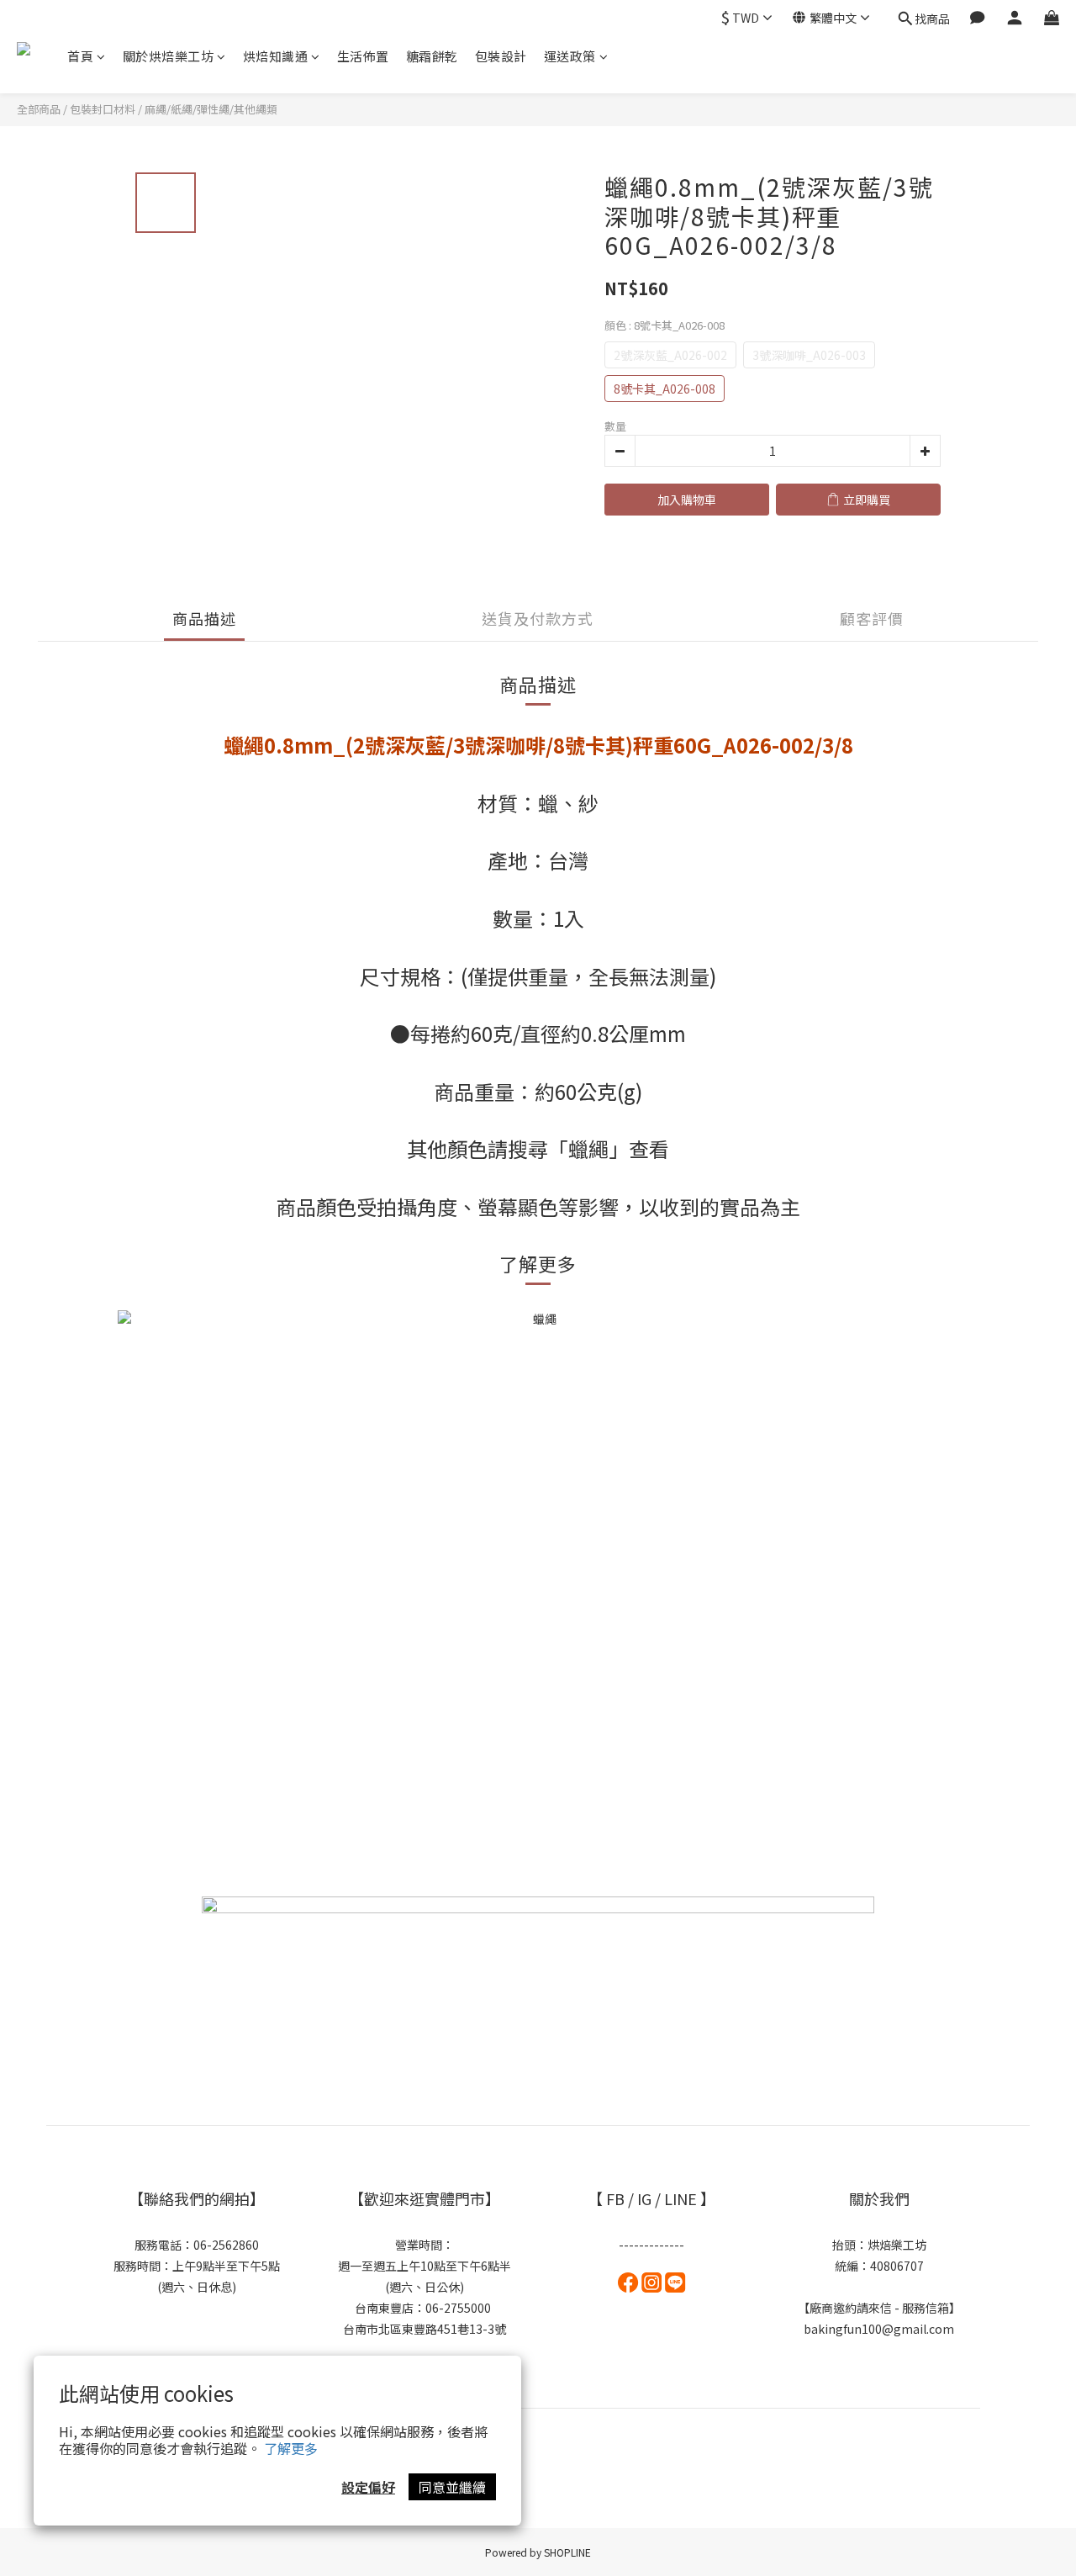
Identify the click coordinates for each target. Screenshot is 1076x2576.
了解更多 (291, 2448)
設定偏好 (368, 2487)
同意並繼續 (452, 2487)
